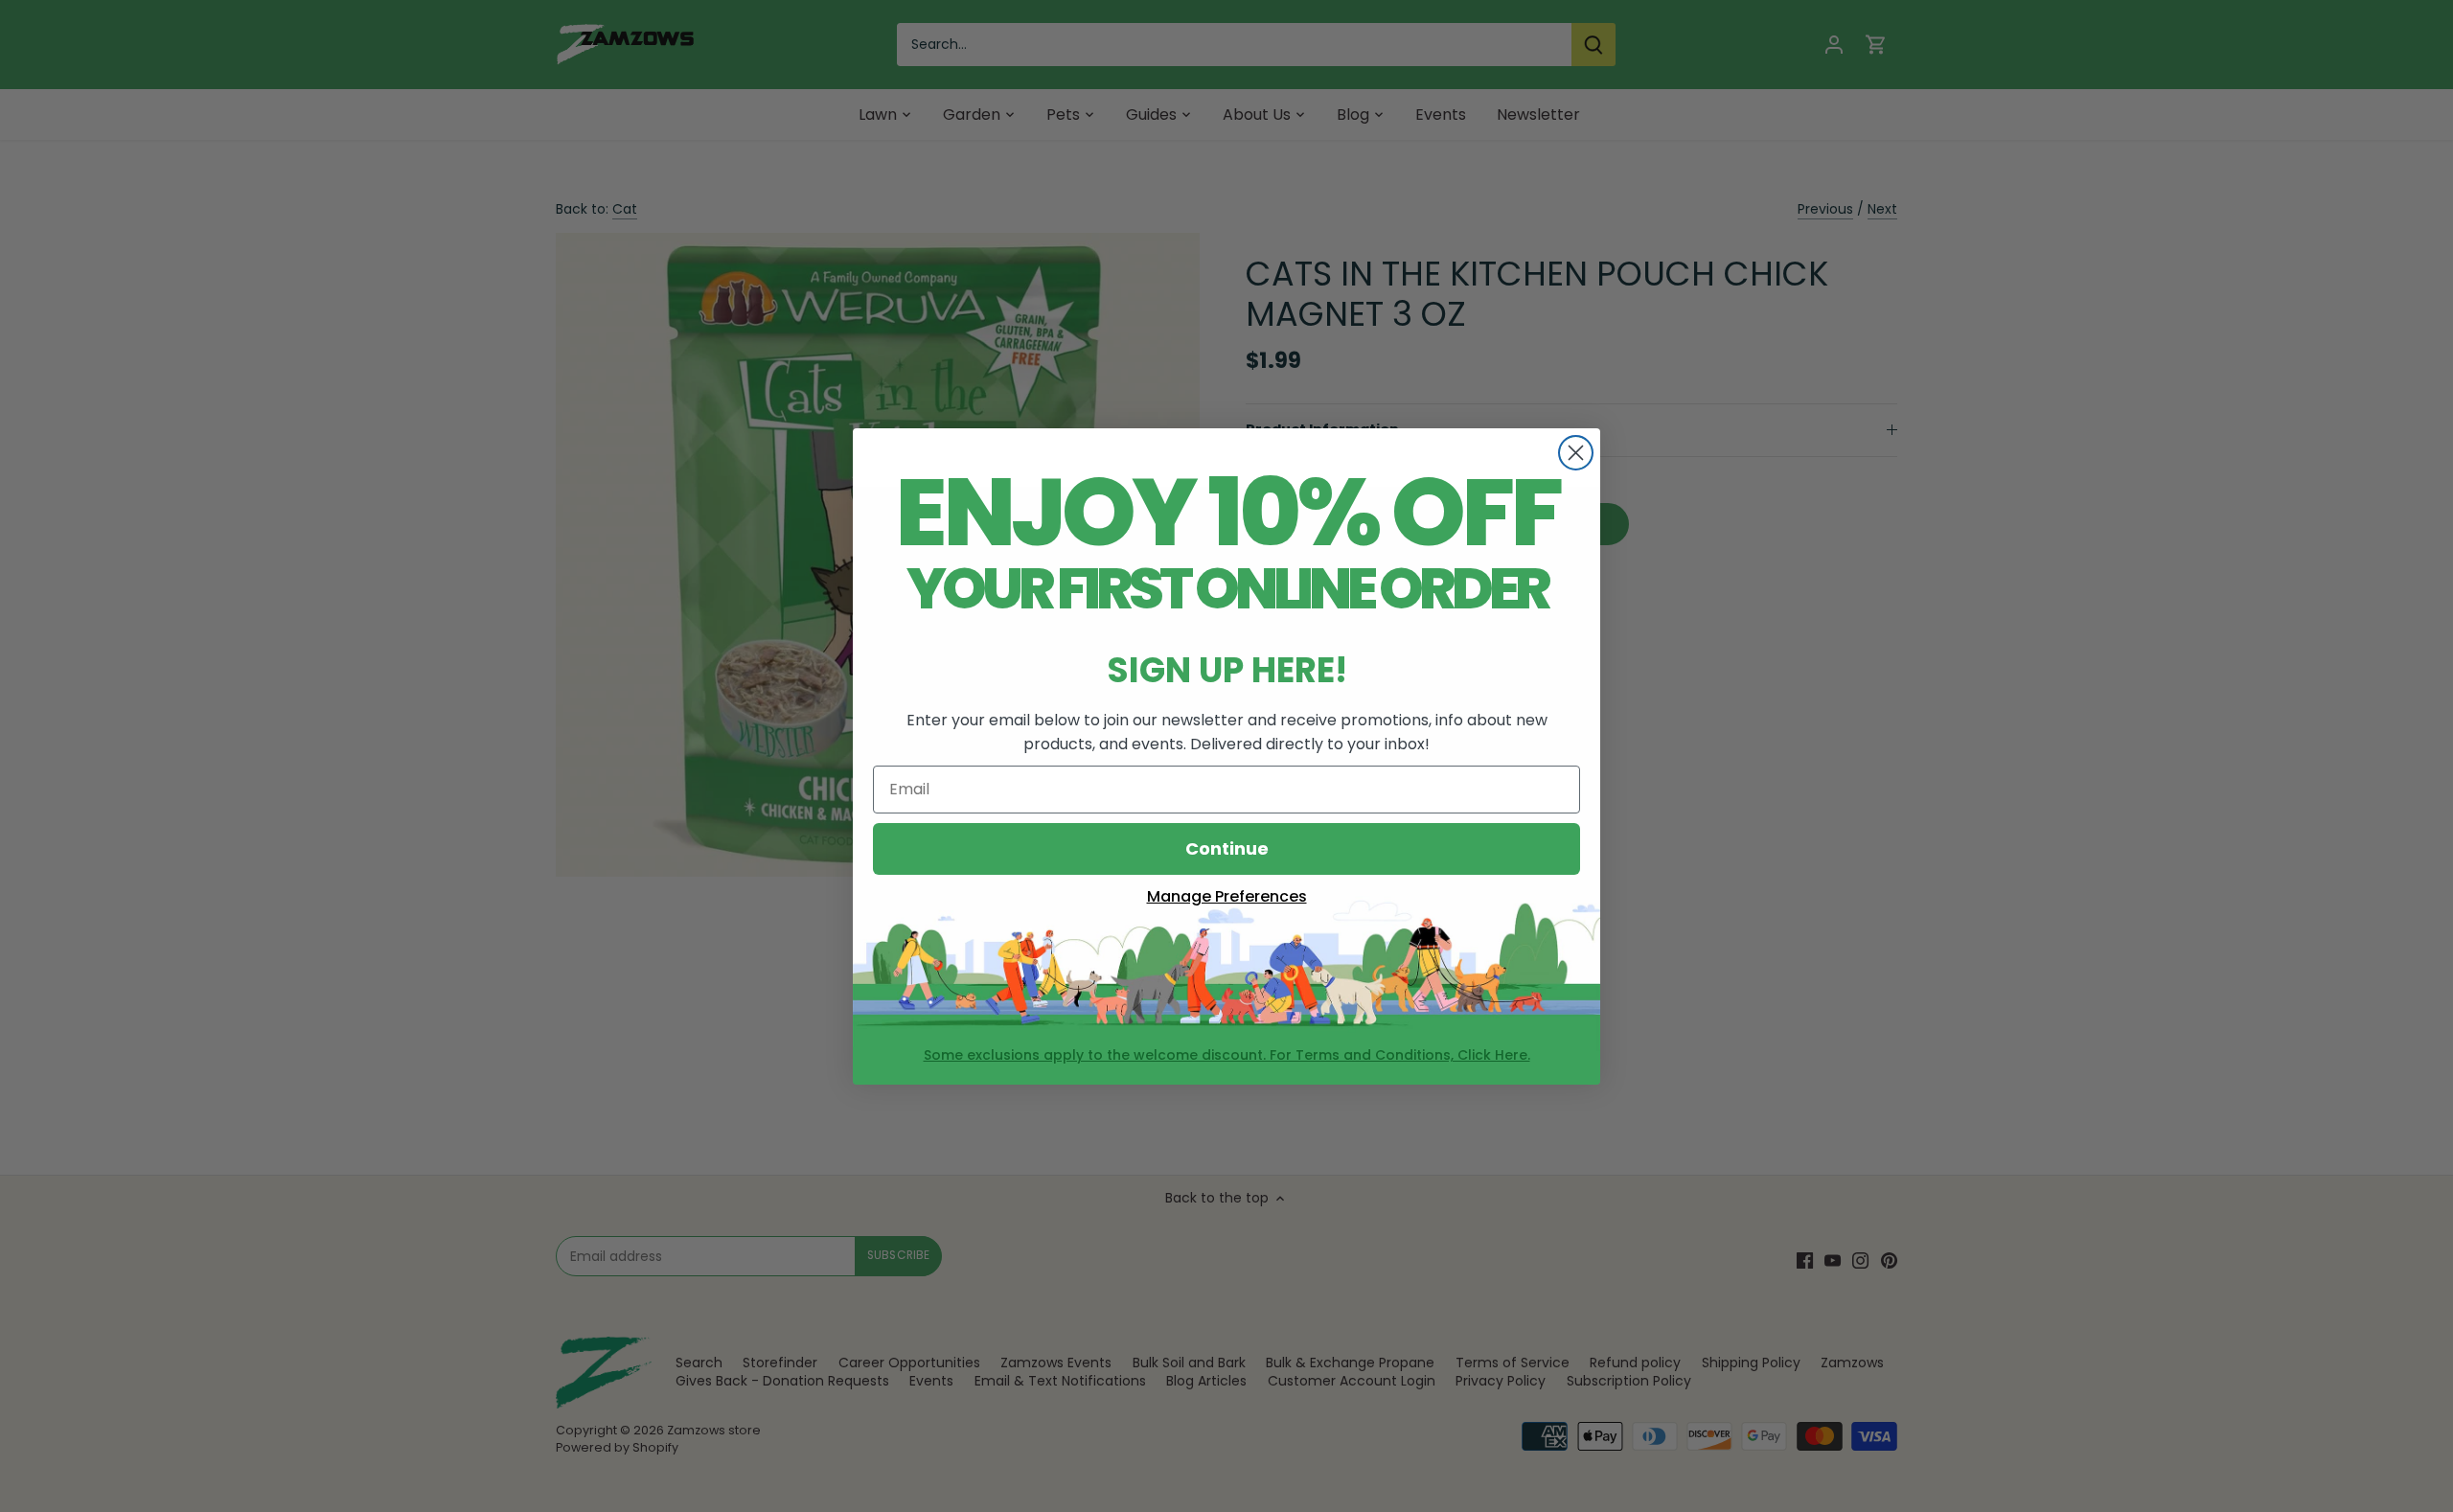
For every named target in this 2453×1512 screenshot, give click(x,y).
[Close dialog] (1576, 453)
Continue (1227, 848)
